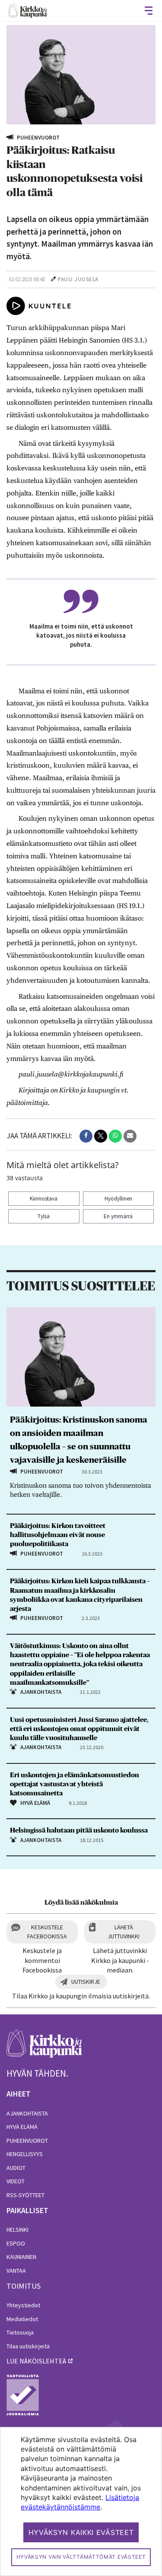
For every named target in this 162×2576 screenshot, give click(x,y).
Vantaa (16, 2271)
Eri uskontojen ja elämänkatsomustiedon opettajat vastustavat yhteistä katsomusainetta (75, 1784)
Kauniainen (21, 2257)
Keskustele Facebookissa (47, 1932)
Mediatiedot (22, 2319)
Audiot (16, 2168)
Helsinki (17, 2230)
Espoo (16, 2243)
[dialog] (81, 2501)
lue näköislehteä (36, 2361)
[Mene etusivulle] (44, 2048)
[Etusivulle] (28, 11)
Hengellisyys (25, 2154)
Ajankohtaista (27, 2113)
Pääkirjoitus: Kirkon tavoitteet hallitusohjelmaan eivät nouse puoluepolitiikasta (58, 1535)
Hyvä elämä (22, 2127)
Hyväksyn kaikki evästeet (81, 2532)
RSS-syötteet (25, 2195)
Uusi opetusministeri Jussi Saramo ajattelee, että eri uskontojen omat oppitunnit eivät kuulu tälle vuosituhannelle (79, 1729)
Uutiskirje (86, 1982)
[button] (86, 1136)
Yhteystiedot (23, 2305)
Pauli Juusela (78, 279)
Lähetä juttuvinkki (124, 1932)
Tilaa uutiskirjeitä (28, 2346)
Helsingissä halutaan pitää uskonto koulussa (79, 1830)
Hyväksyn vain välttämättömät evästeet (81, 2557)
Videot (16, 2181)
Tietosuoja (20, 2332)
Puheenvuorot (27, 2141)
